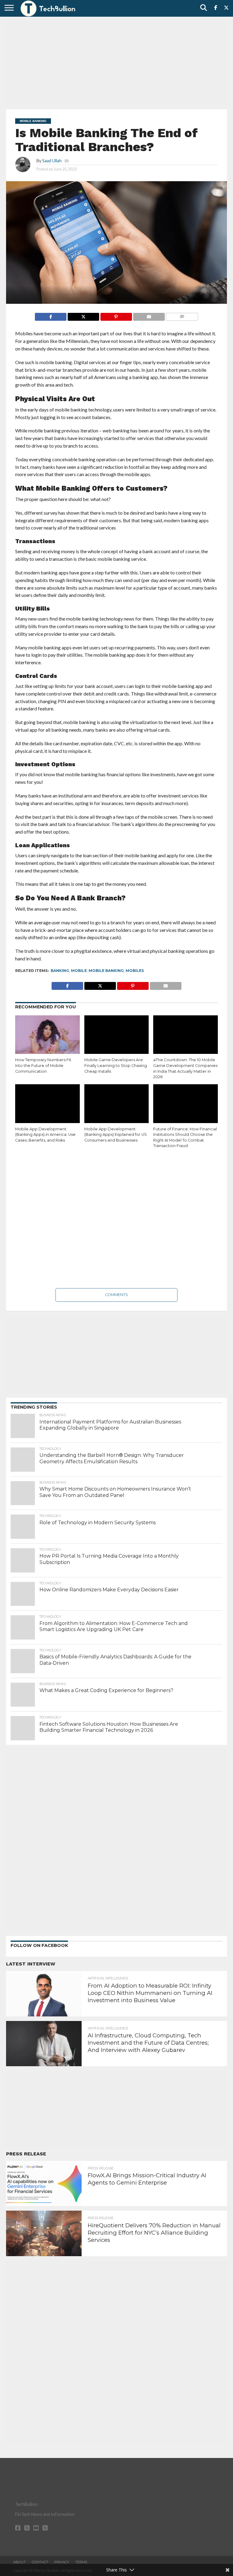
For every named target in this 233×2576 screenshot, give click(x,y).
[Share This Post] (83, 315)
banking (60, 971)
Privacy (62, 2562)
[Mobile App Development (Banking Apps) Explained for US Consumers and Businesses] (117, 1104)
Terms (81, 2562)
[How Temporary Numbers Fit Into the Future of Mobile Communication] (47, 1035)
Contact (40, 2562)
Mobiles (135, 971)
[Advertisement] (116, 62)
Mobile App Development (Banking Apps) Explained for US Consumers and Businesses (116, 1135)
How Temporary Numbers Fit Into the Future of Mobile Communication (43, 1065)
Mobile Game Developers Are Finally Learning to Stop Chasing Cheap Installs (116, 1065)
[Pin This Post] (116, 315)
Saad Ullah (52, 161)
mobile (79, 971)
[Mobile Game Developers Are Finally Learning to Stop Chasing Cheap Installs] (117, 1035)
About (19, 2562)
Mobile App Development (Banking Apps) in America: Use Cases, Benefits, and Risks (45, 1135)
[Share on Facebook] (51, 315)
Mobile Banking (106, 971)
